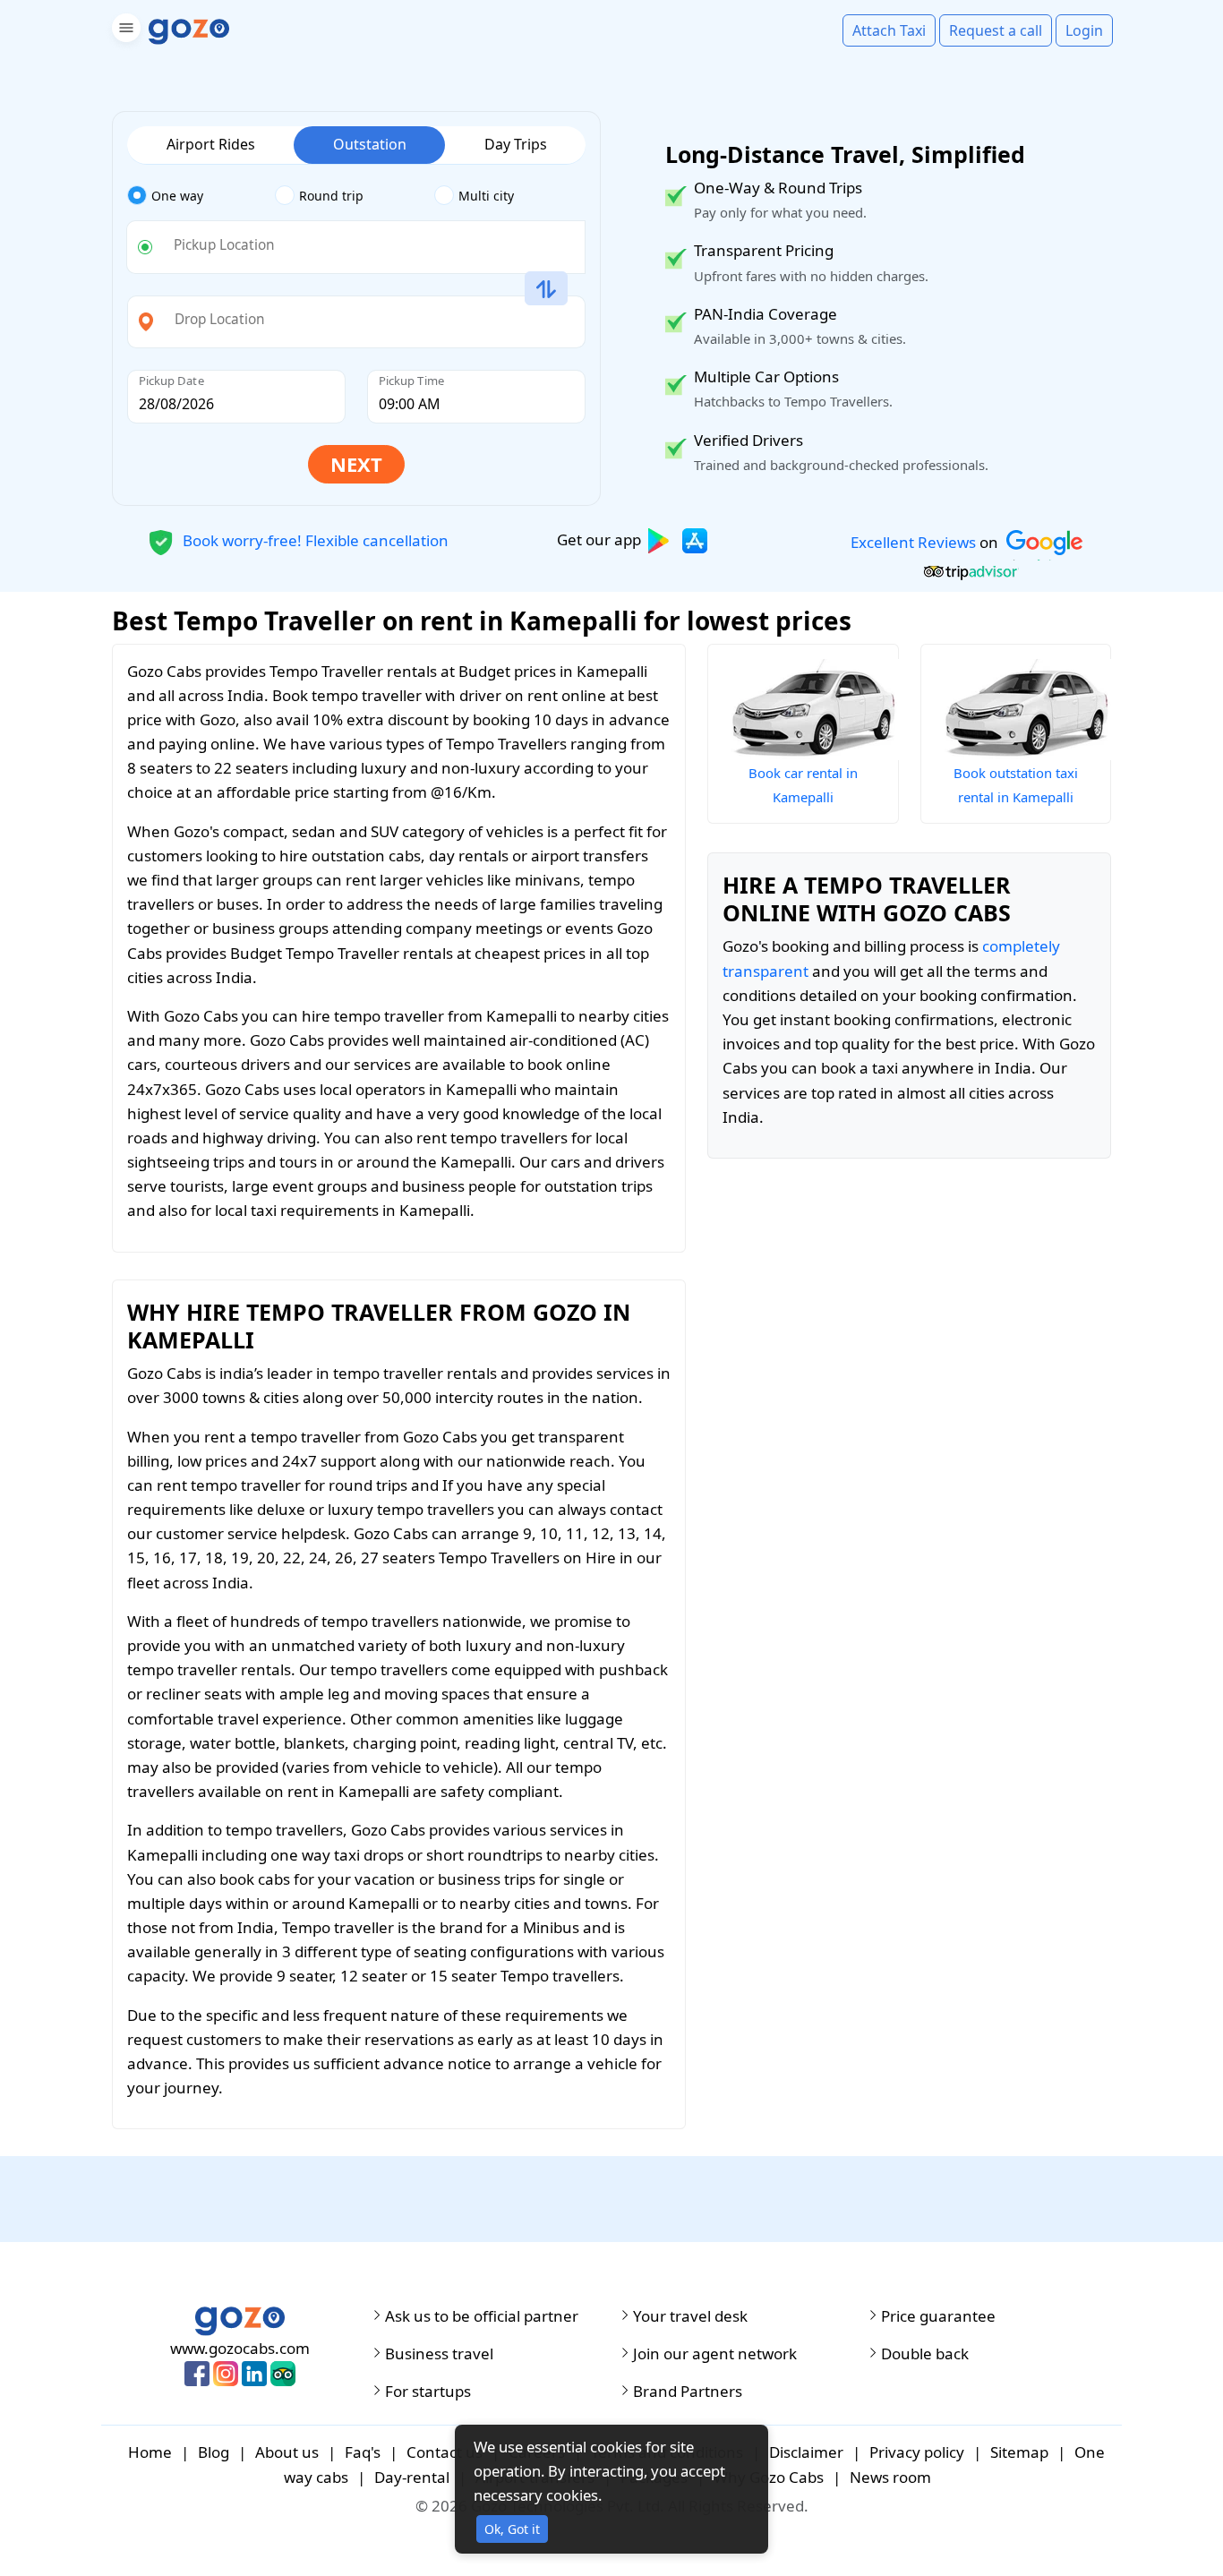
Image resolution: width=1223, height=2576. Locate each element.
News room (890, 2477)
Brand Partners (688, 2392)
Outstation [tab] (370, 144)
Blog (214, 2452)
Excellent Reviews (913, 542)
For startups (428, 2392)
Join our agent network (715, 2354)
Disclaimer (806, 2452)
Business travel (439, 2354)
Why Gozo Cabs (769, 2477)
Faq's (363, 2452)
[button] (124, 31)
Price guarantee (938, 2316)
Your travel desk (690, 2316)
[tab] (201, 196)
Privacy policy (917, 2452)
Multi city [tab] (486, 196)
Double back (925, 2354)
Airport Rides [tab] (211, 144)
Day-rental (412, 2477)
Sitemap (1019, 2452)
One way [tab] (177, 196)
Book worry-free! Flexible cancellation (314, 539)
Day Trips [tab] (516, 144)
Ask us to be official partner (482, 2316)
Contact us (445, 2452)
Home (150, 2452)
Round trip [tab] (331, 196)
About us (287, 2452)
